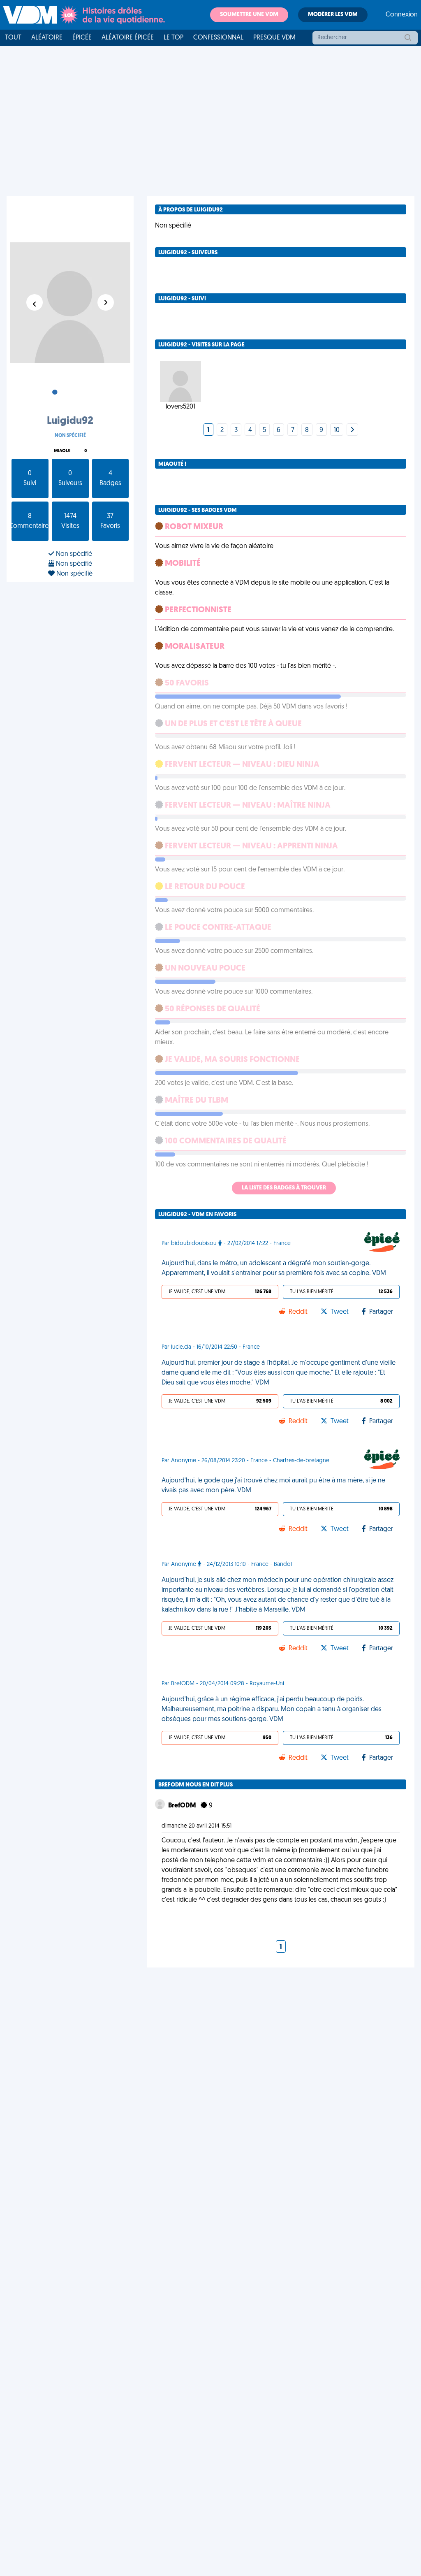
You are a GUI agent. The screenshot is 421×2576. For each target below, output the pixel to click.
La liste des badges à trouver (284, 1188)
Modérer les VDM (333, 15)
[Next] (352, 430)
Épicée (82, 38)
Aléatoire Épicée (128, 38)
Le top (173, 38)
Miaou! (62, 451)
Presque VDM (274, 38)
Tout (13, 38)
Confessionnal (218, 38)
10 (337, 430)
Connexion (402, 15)
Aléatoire (47, 38)
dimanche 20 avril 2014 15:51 (197, 1826)
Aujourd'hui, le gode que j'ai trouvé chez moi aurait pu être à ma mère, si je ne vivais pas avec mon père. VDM (273, 1486)
